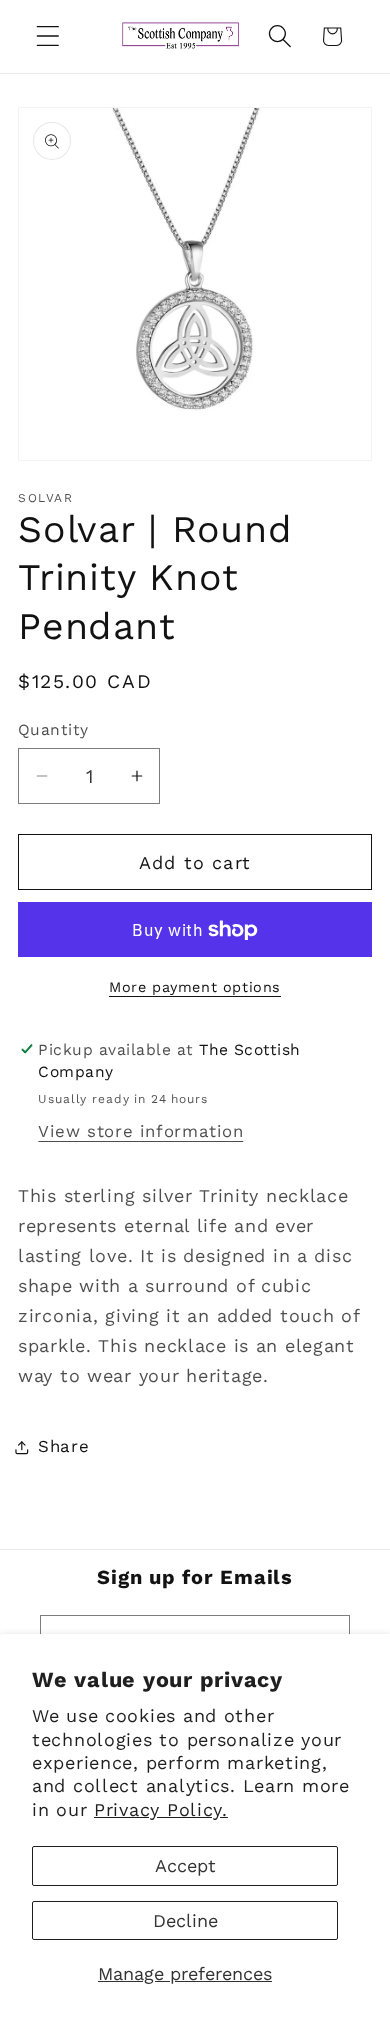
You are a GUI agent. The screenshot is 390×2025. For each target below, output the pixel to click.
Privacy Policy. (161, 1809)
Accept (185, 1865)
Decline (185, 1920)
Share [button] (64, 1446)
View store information (140, 1131)
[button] (48, 36)
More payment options (195, 987)
